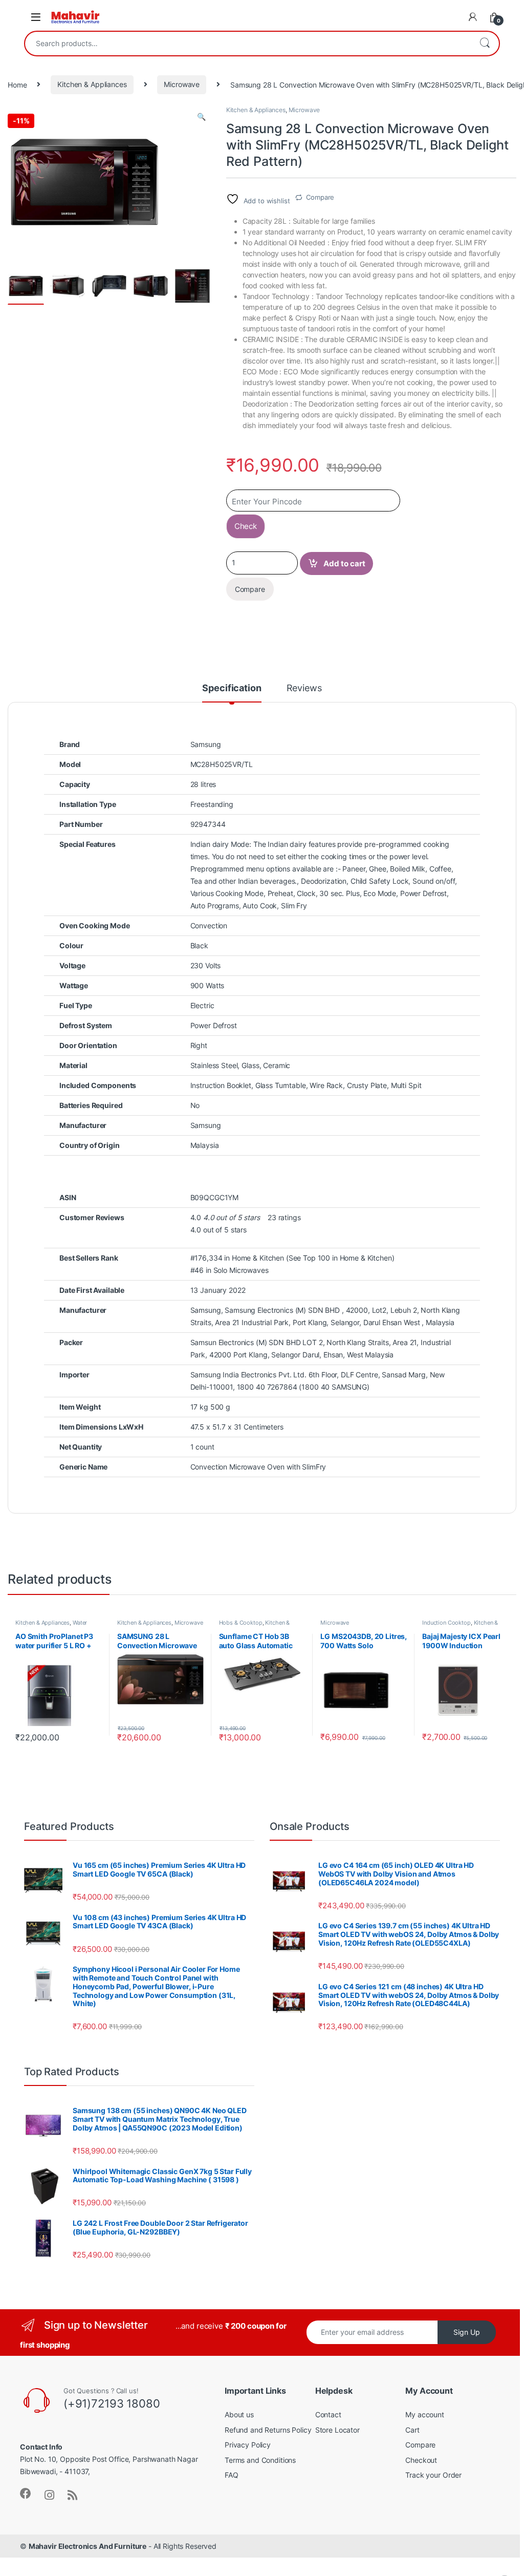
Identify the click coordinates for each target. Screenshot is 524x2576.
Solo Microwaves (241, 1270)
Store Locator (337, 2430)
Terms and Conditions (260, 2460)
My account (425, 2414)
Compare (320, 197)
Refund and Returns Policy (268, 2430)
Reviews (304, 688)
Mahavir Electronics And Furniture (88, 2546)
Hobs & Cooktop (241, 1623)
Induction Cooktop (446, 1623)
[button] (201, 117)
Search (485, 44)
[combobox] (248, 44)
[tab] (232, 693)
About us (239, 2414)
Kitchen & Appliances (92, 84)
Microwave (182, 84)
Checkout (421, 2460)
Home (17, 84)
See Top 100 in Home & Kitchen (340, 1258)
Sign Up (467, 2332)
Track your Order (433, 2475)
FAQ (232, 2475)
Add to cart (344, 563)
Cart (412, 2430)
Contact (328, 2414)
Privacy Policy (248, 2445)
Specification (232, 688)
